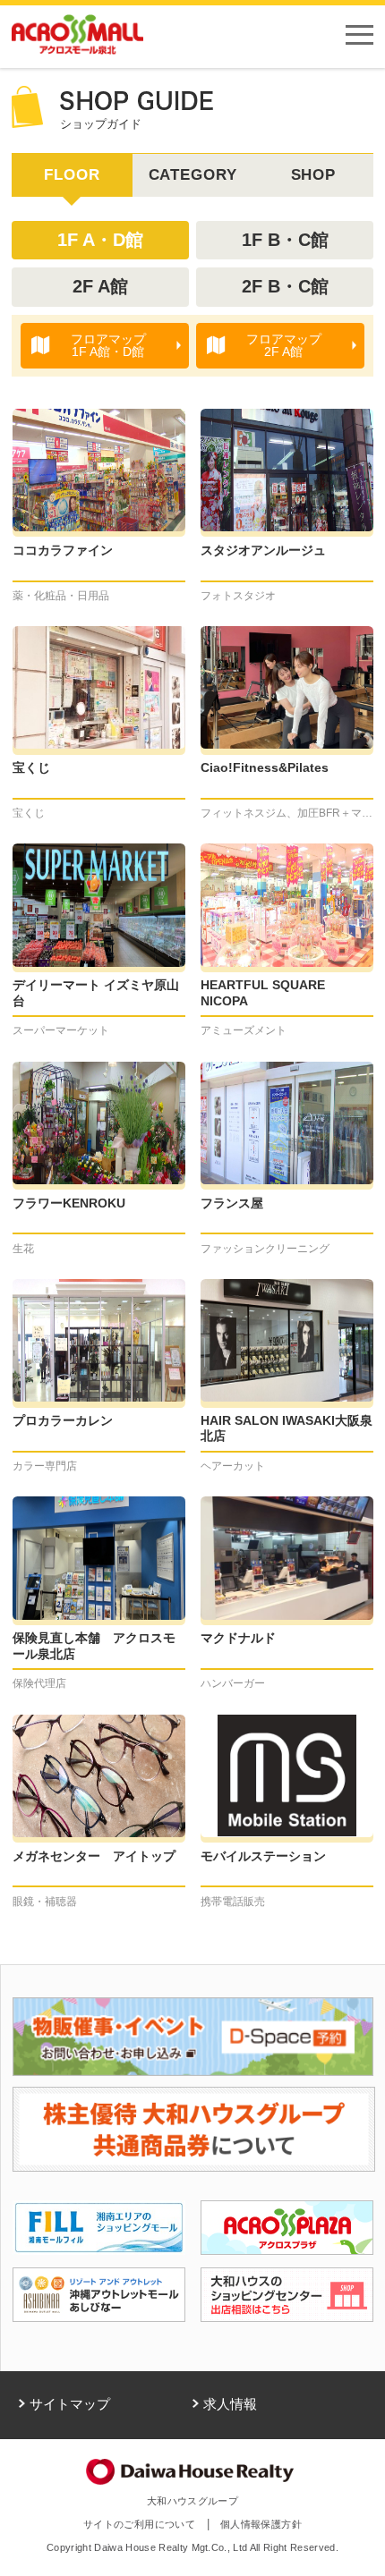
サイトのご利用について (139, 2524)
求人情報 (230, 2404)
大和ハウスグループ (192, 2501)
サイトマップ (70, 2404)
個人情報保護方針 (261, 2524)
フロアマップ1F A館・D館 (108, 345)
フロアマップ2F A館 (284, 345)
